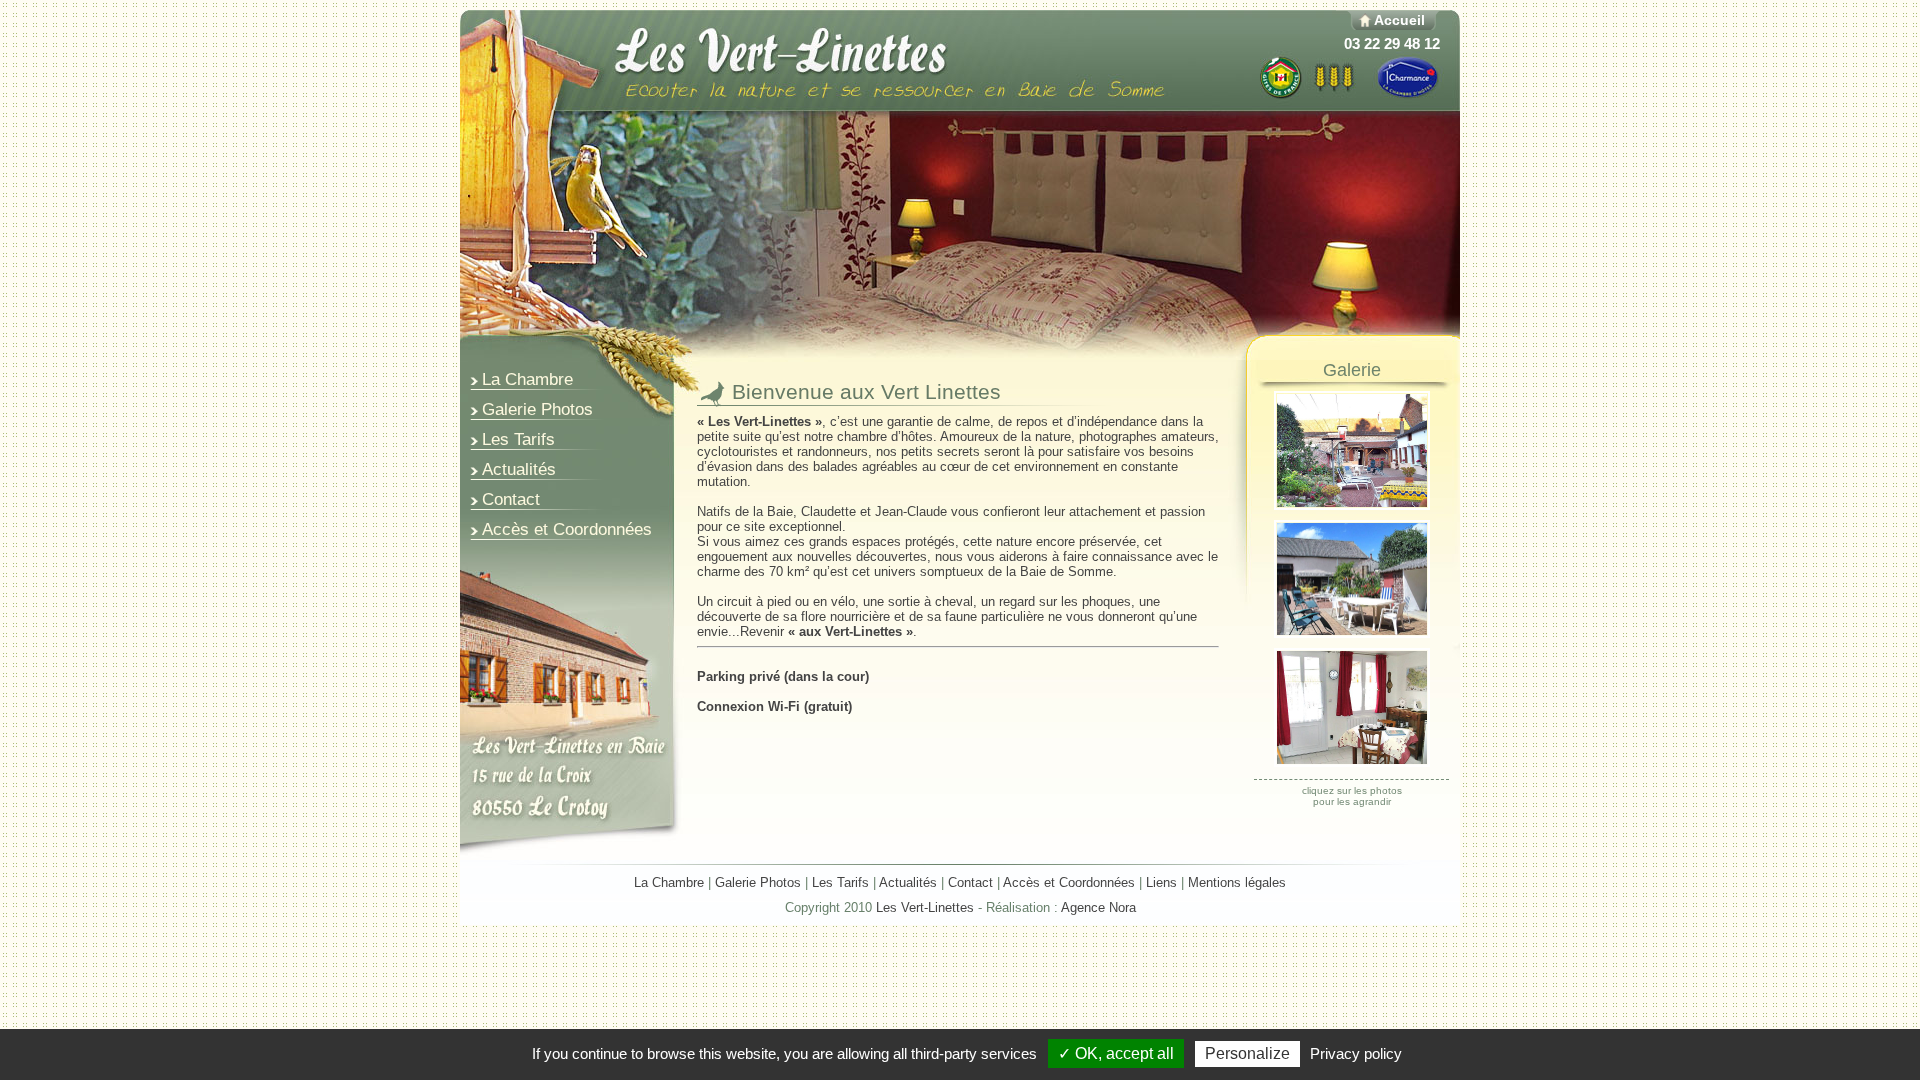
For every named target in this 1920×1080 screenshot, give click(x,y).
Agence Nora (1098, 907)
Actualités (908, 882)
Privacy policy (1356, 1053)
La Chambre (669, 882)
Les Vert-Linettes (925, 907)
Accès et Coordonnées (1069, 882)
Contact (970, 882)
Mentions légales (1237, 882)
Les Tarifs (840, 882)
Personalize (1247, 1053)
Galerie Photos (758, 882)
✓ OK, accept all (1116, 1053)
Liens (1161, 882)
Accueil (1399, 20)
